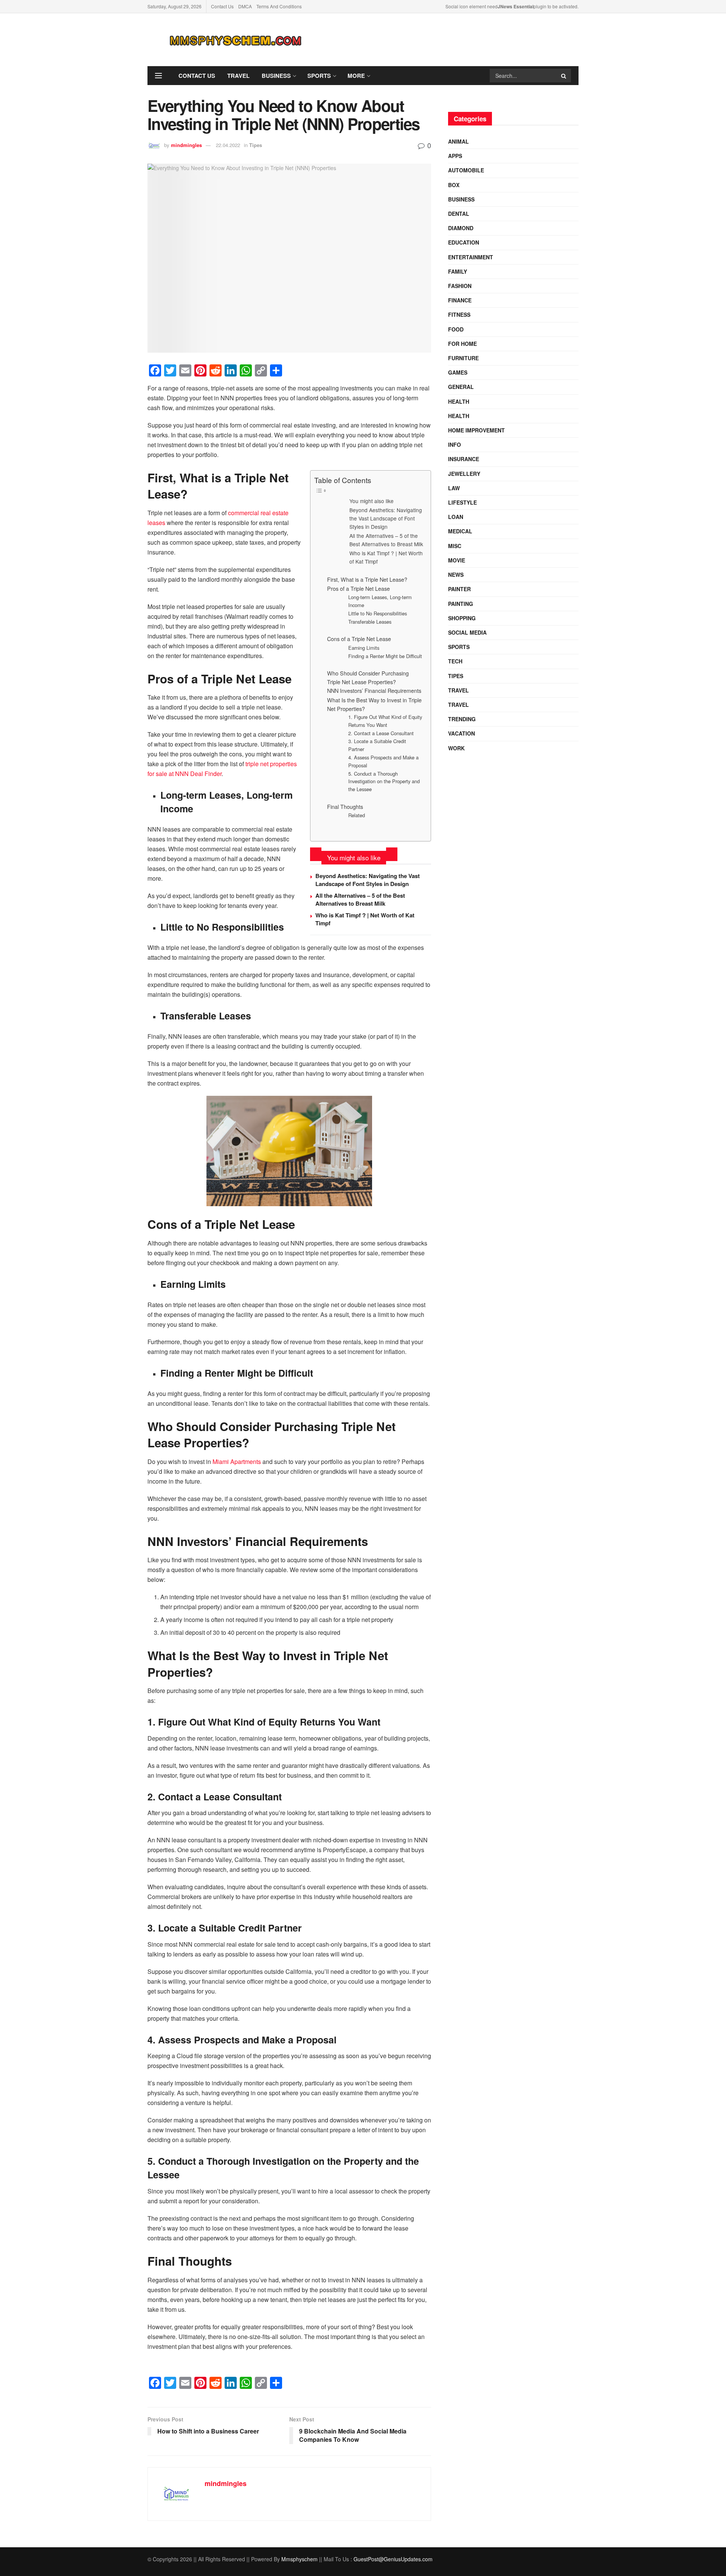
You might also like (372, 501)
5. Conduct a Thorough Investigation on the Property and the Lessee (384, 781)
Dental (459, 214)
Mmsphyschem (299, 2559)
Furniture (463, 358)
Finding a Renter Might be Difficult (385, 656)
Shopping (462, 618)
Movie (457, 560)
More (356, 76)
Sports (319, 76)
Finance (460, 300)
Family (458, 271)
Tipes (256, 145)
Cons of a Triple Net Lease (359, 639)
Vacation (462, 733)
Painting (461, 604)
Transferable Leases (370, 622)
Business (276, 76)
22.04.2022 (228, 145)
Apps (455, 156)
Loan (456, 517)
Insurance (464, 459)
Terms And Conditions (279, 6)
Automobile (466, 170)
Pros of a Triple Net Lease (358, 588)
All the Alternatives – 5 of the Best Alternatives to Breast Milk (386, 540)
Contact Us (222, 6)
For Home (462, 344)
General (461, 387)
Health (459, 401)
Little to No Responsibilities (378, 613)
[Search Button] (564, 76)
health (459, 416)
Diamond (461, 228)
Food (456, 329)
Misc (455, 546)
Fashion (460, 286)
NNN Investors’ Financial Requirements (374, 690)
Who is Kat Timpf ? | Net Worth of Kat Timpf (386, 557)
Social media (467, 632)
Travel (238, 76)
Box (454, 185)
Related (357, 815)
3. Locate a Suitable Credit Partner (377, 745)
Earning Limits (364, 648)
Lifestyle (462, 502)
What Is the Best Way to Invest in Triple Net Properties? (374, 704)
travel (458, 690)
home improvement (476, 430)
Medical (460, 531)
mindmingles (186, 145)
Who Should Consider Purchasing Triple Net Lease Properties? (368, 677)
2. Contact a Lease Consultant (381, 733)
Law (454, 488)
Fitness (459, 314)
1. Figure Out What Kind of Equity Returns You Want (385, 721)
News (456, 575)
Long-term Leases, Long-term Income (380, 601)
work (456, 748)
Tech (455, 661)
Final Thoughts (345, 806)
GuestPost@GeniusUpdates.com (393, 2559)
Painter (459, 589)
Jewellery (464, 474)
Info (455, 445)
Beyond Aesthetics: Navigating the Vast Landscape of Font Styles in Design (386, 518)
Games (458, 372)
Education (464, 242)
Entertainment (471, 257)
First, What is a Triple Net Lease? (367, 579)
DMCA (245, 6)
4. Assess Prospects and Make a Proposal (383, 761)
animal (458, 141)
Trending (462, 719)
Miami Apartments (237, 1461)
